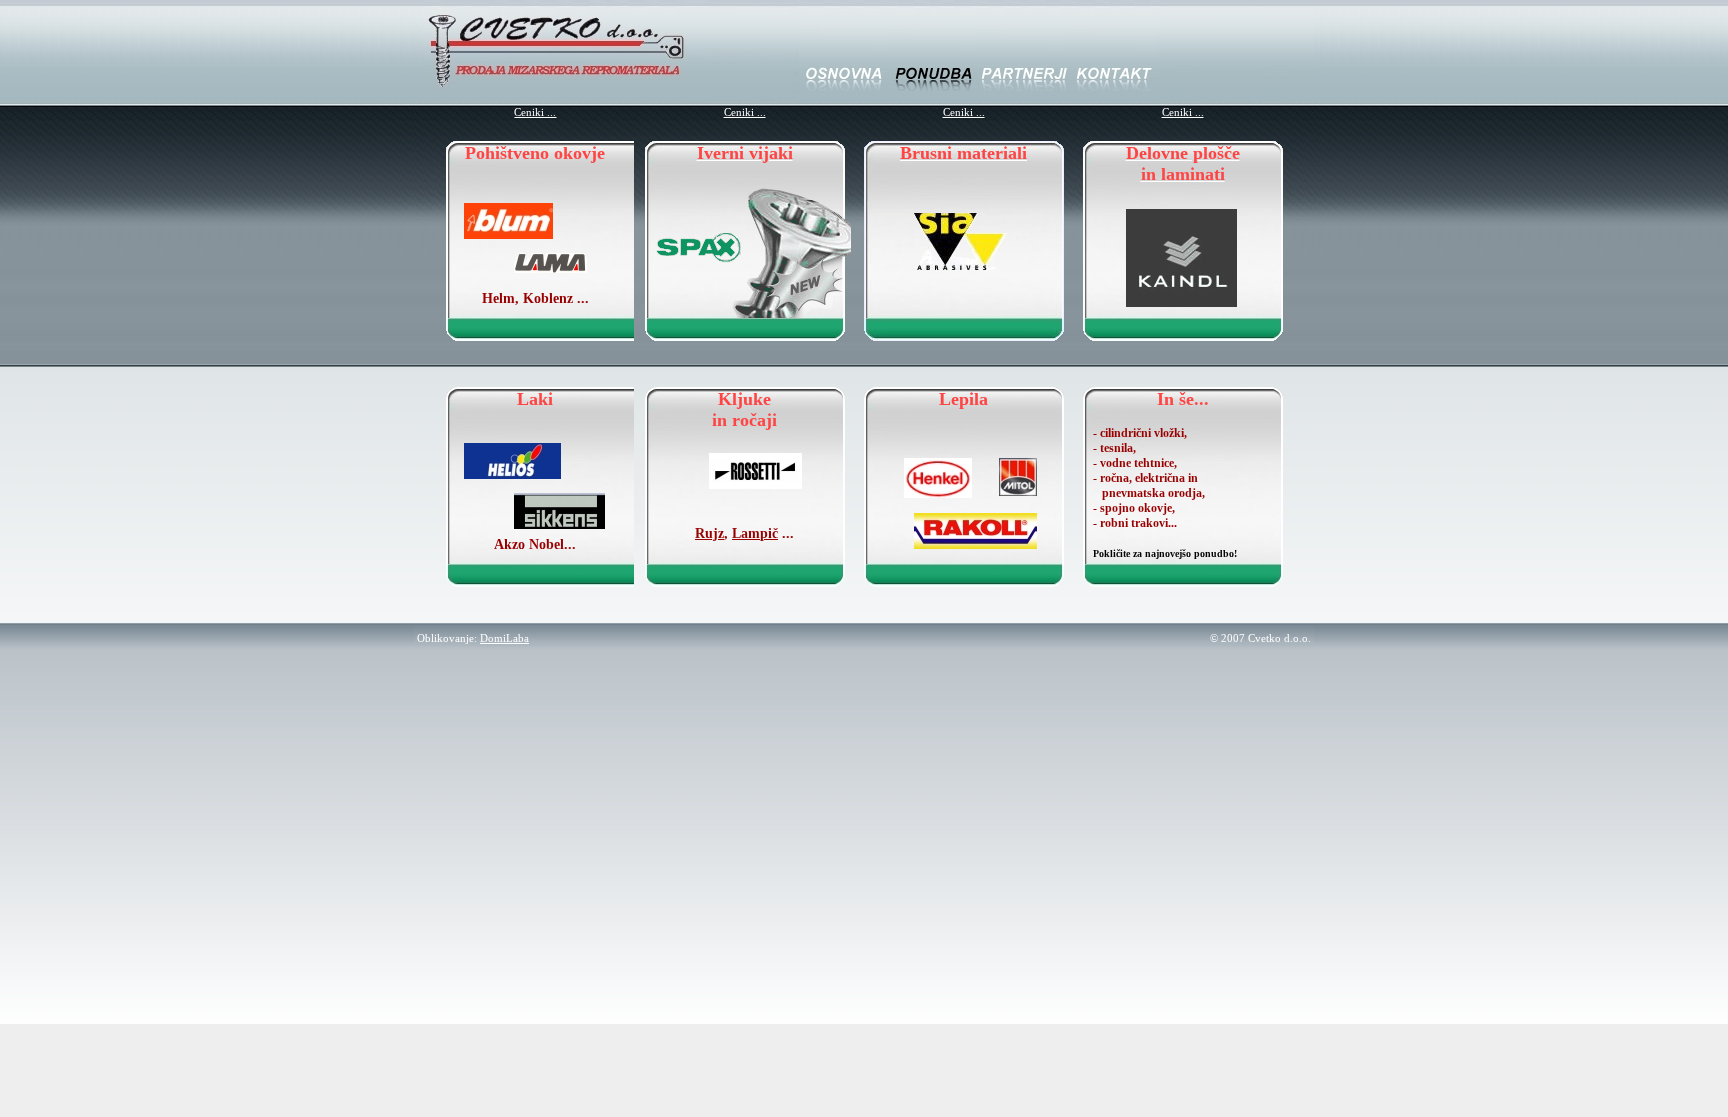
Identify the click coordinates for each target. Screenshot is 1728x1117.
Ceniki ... (535, 112)
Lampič (755, 533)
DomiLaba (504, 638)
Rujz (709, 533)
